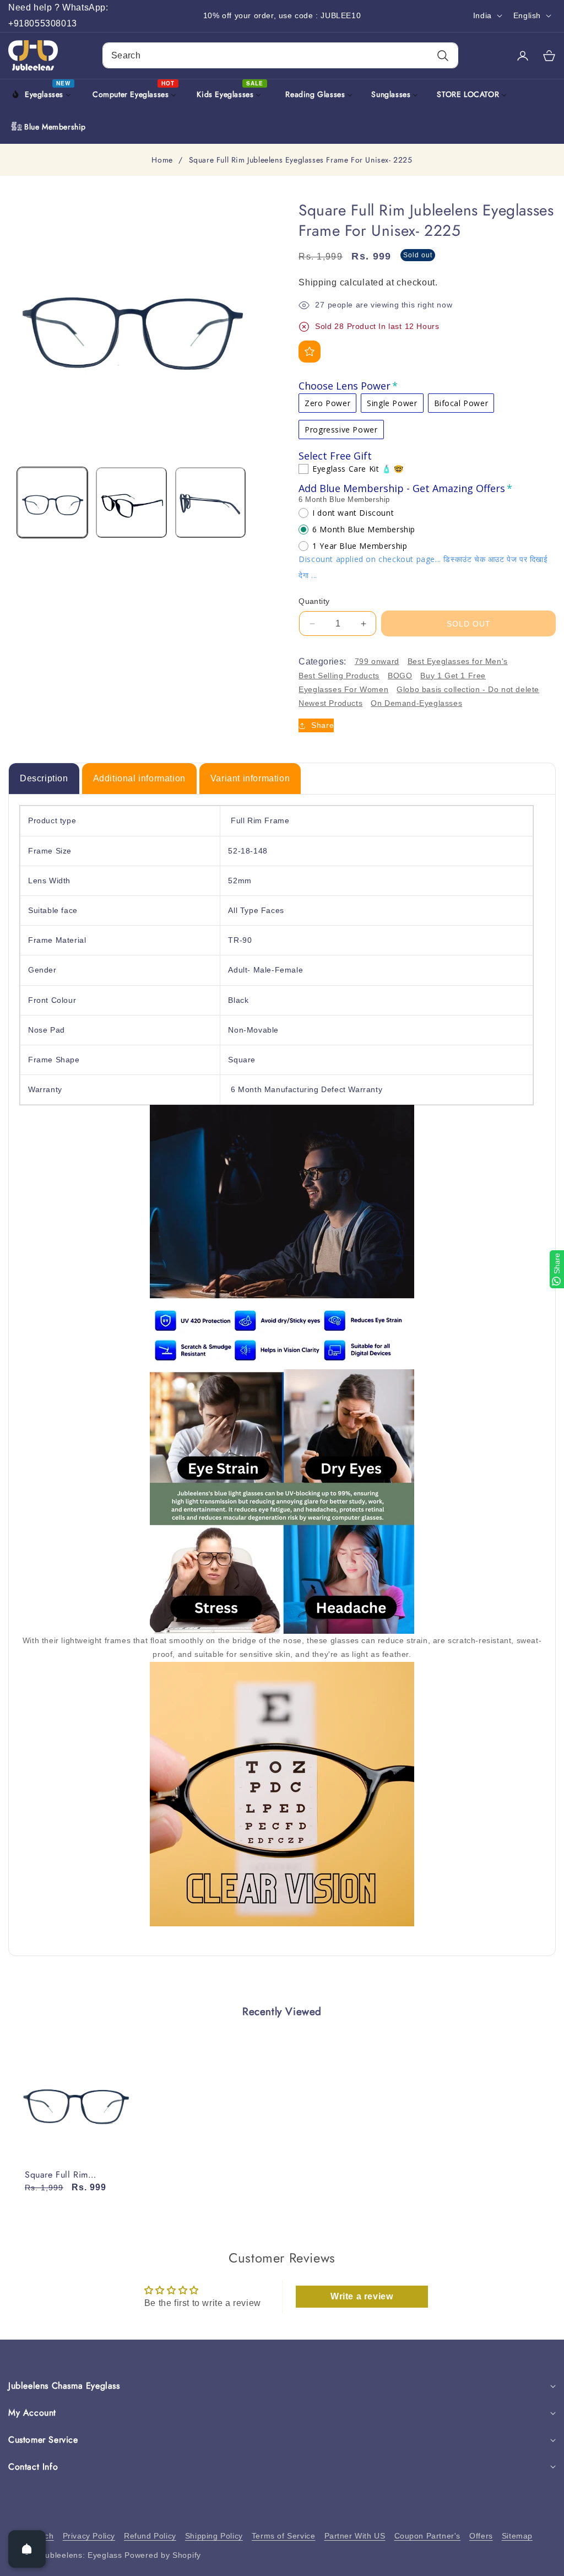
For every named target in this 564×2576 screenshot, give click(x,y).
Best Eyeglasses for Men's (458, 661)
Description (44, 778)
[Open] (27, 2549)
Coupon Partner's (428, 2536)
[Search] (443, 55)
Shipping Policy (214, 2536)
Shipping (318, 282)
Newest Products (330, 703)
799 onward (377, 661)
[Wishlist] (310, 352)
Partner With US (355, 2536)
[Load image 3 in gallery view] (210, 503)
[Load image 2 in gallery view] (131, 503)
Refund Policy (150, 2536)
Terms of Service (284, 2536)
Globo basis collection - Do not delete (468, 689)
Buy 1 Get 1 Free (453, 676)
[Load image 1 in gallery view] (52, 503)
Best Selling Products (339, 676)
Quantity (314, 601)
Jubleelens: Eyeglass (82, 2555)
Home (162, 160)
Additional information (139, 778)
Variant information (250, 778)
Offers (481, 2536)
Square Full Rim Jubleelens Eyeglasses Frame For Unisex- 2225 (72, 2175)
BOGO (400, 676)
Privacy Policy (89, 2536)
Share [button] (322, 725)
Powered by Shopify (163, 2555)
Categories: (322, 661)
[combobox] (280, 55)
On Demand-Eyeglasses (416, 703)
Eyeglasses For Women (343, 689)
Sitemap (517, 2536)
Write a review (362, 2296)
